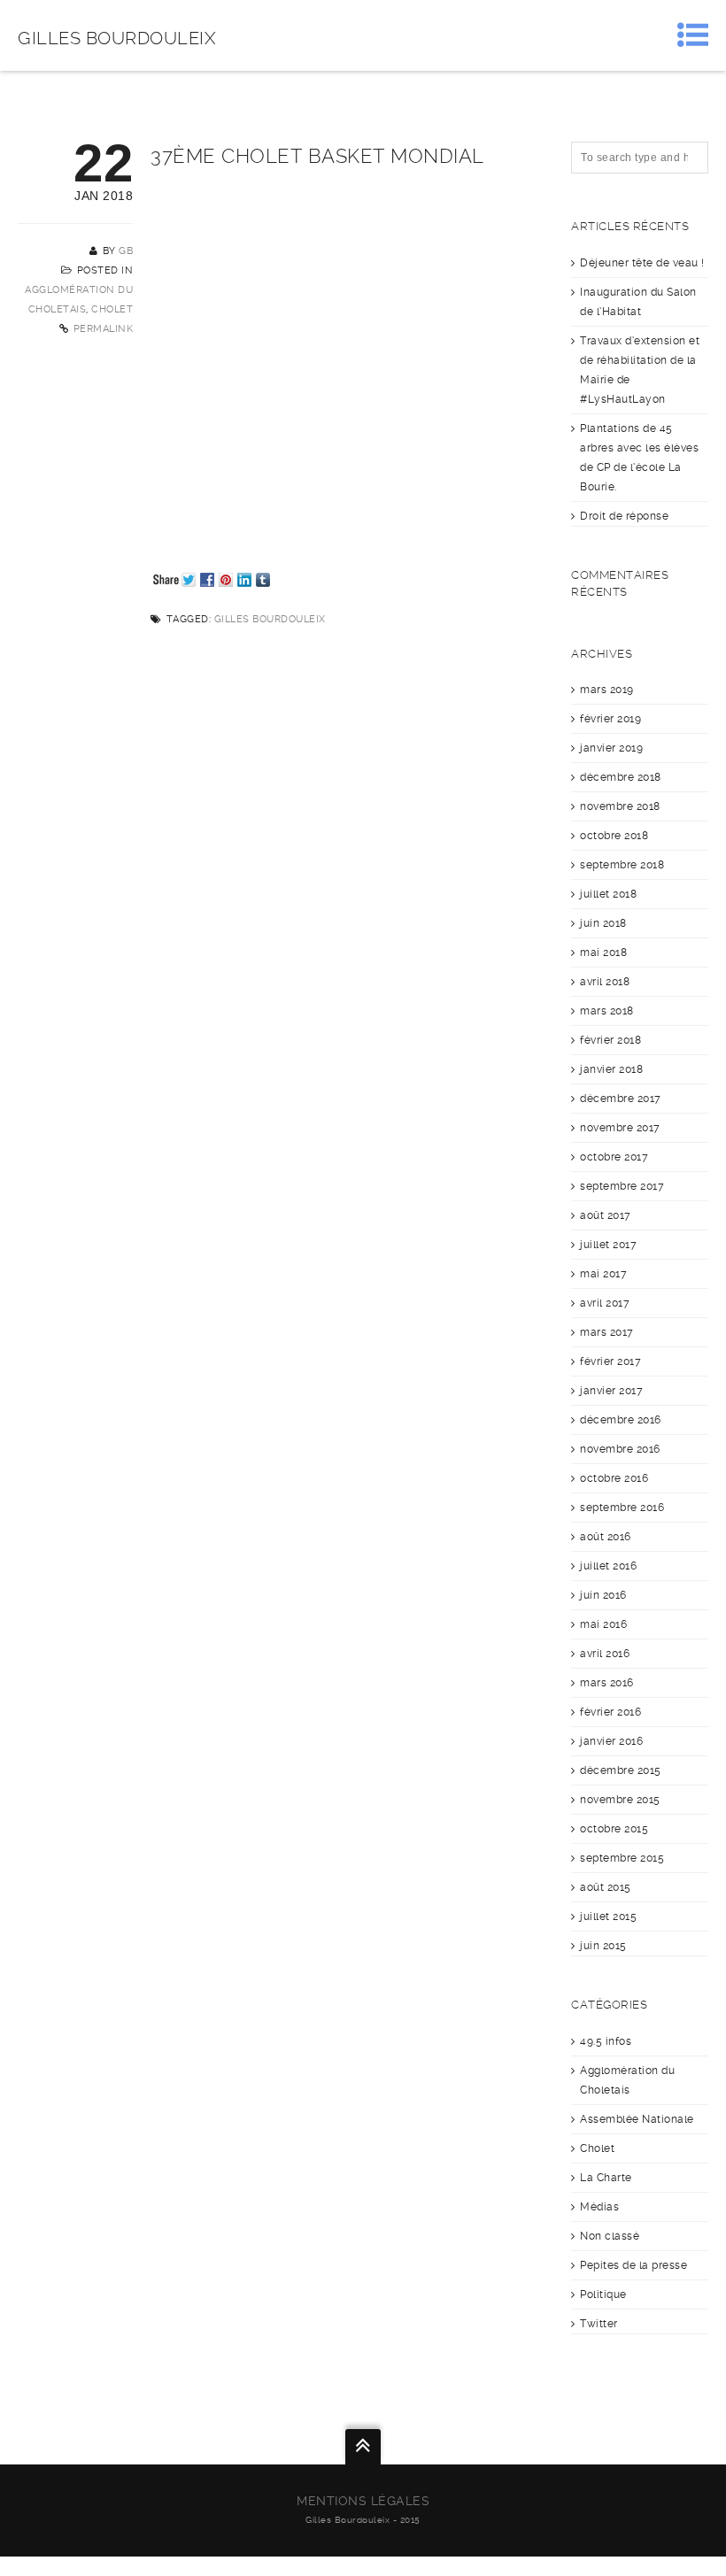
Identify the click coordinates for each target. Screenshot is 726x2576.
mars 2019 (607, 690)
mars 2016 (607, 1683)
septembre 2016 (622, 1508)
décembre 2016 (621, 1420)
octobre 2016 (614, 1478)
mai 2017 (603, 1274)
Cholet (112, 309)
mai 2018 (603, 953)
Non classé (610, 2236)
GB (126, 251)
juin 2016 (603, 1595)
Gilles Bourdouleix (117, 38)
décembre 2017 (621, 1099)
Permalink (104, 329)
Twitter (599, 2324)
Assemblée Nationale (637, 2119)
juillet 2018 (608, 894)
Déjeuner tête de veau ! (642, 263)
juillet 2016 (608, 1566)
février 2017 (610, 1361)
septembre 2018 (622, 865)
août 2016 (606, 1537)
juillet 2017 (608, 1245)
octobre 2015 (614, 1829)
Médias (599, 2207)
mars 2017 (607, 1332)
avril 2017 (605, 1303)
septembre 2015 (622, 1858)
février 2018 (610, 1040)
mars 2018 (607, 1011)
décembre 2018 (621, 777)
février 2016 (610, 1712)
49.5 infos (606, 2041)
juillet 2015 (608, 1917)
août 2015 (606, 1887)
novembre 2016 (620, 1449)
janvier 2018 (611, 1069)
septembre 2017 (622, 1186)
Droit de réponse (624, 516)
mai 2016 (603, 1624)
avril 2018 (605, 982)
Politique (603, 2294)
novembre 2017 (620, 1128)
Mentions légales (363, 2501)
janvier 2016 (611, 1741)
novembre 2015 (620, 1800)
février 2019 (610, 719)
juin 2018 (603, 923)
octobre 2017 (614, 1157)
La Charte (606, 2178)
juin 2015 (603, 1946)
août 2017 (606, 1215)
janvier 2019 (611, 748)
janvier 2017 (611, 1391)
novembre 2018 (620, 806)
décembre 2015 (621, 1770)
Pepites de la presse (633, 2265)
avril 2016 (605, 1654)
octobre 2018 (614, 836)
